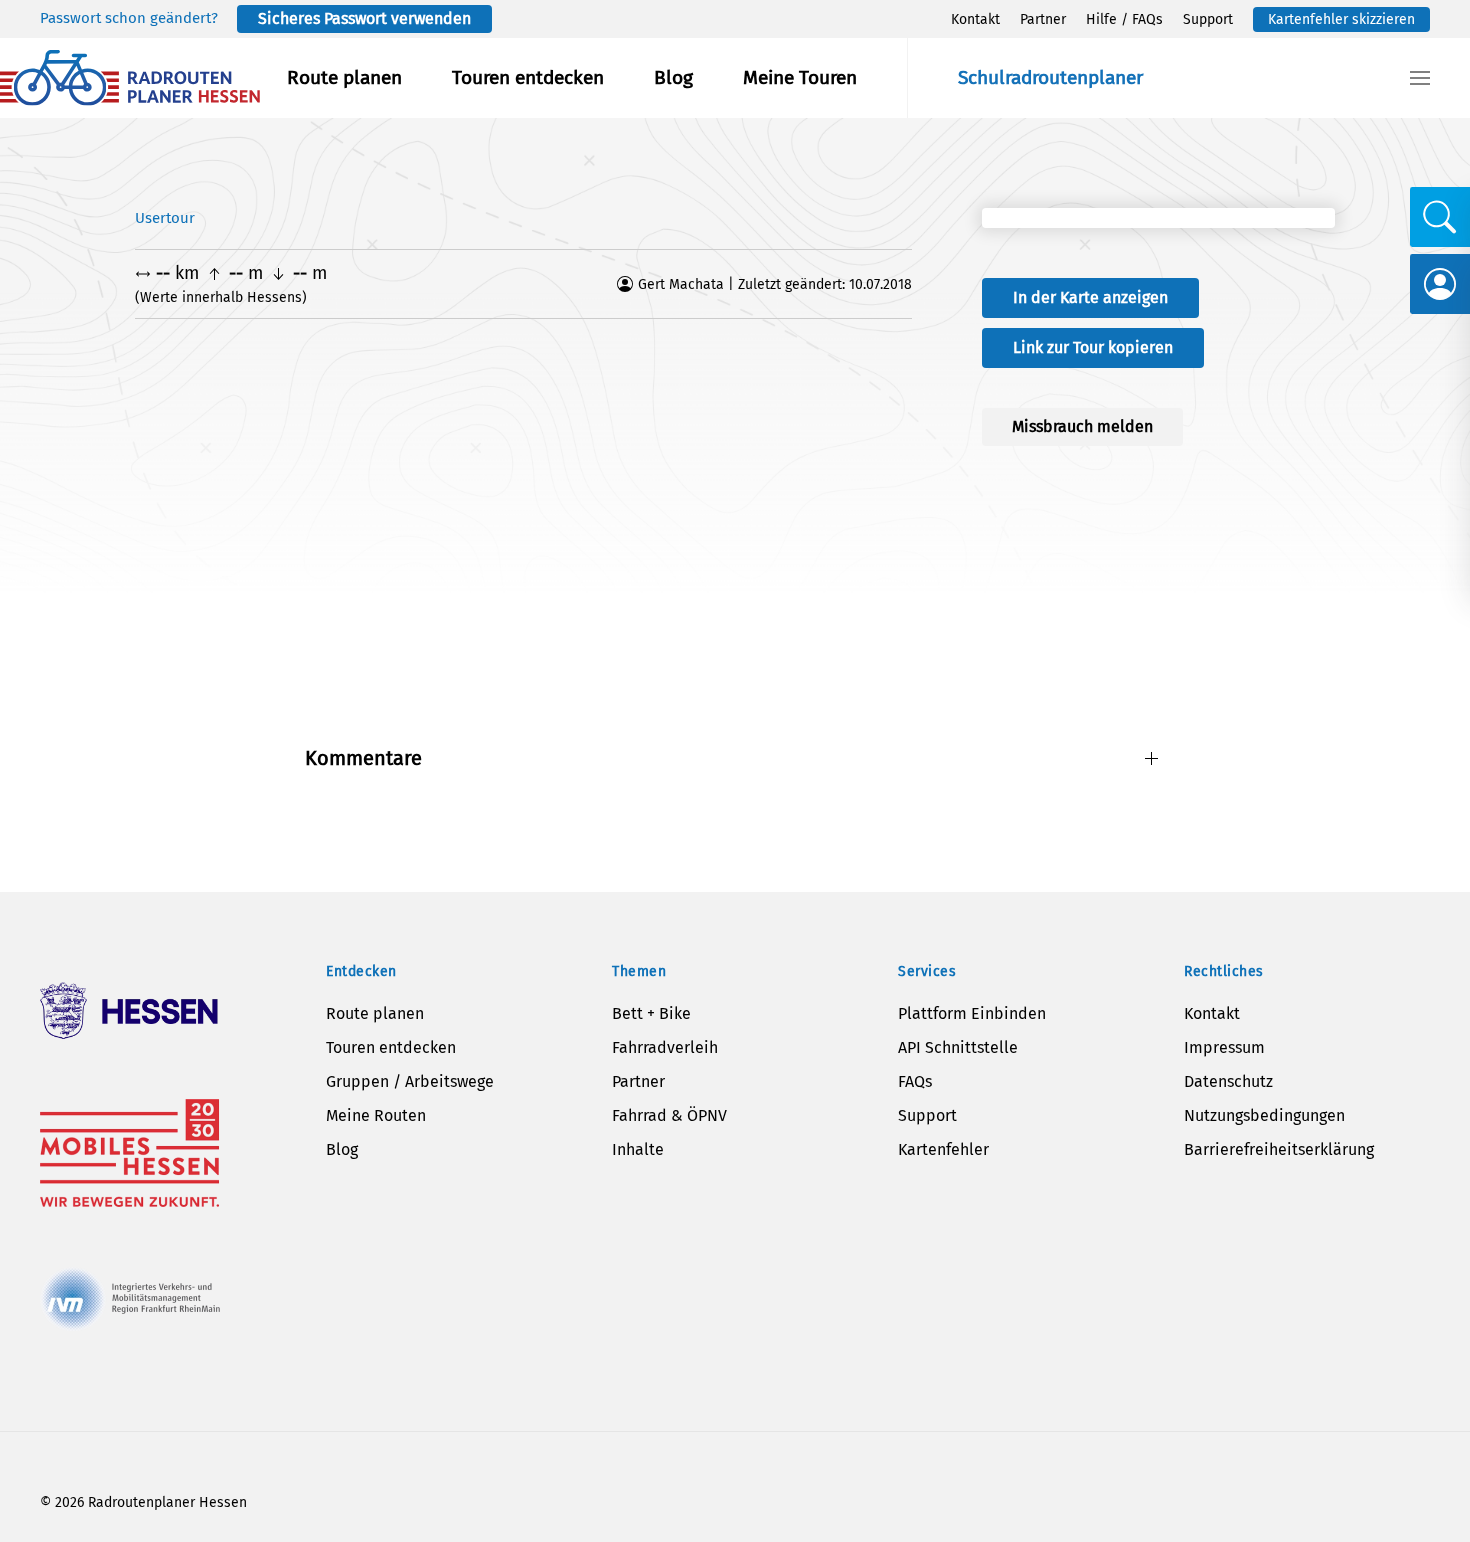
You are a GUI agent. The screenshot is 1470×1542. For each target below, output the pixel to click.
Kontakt (975, 19)
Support (1208, 19)
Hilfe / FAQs (1124, 19)
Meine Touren (800, 77)
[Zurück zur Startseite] (130, 78)
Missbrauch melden (1082, 426)
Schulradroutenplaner (1050, 77)
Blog (673, 77)
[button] (1420, 78)
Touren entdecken (528, 77)
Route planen (344, 77)
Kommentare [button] (363, 758)
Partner (1043, 19)
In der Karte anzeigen (1090, 297)
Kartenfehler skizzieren (1341, 19)
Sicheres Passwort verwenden (364, 18)
